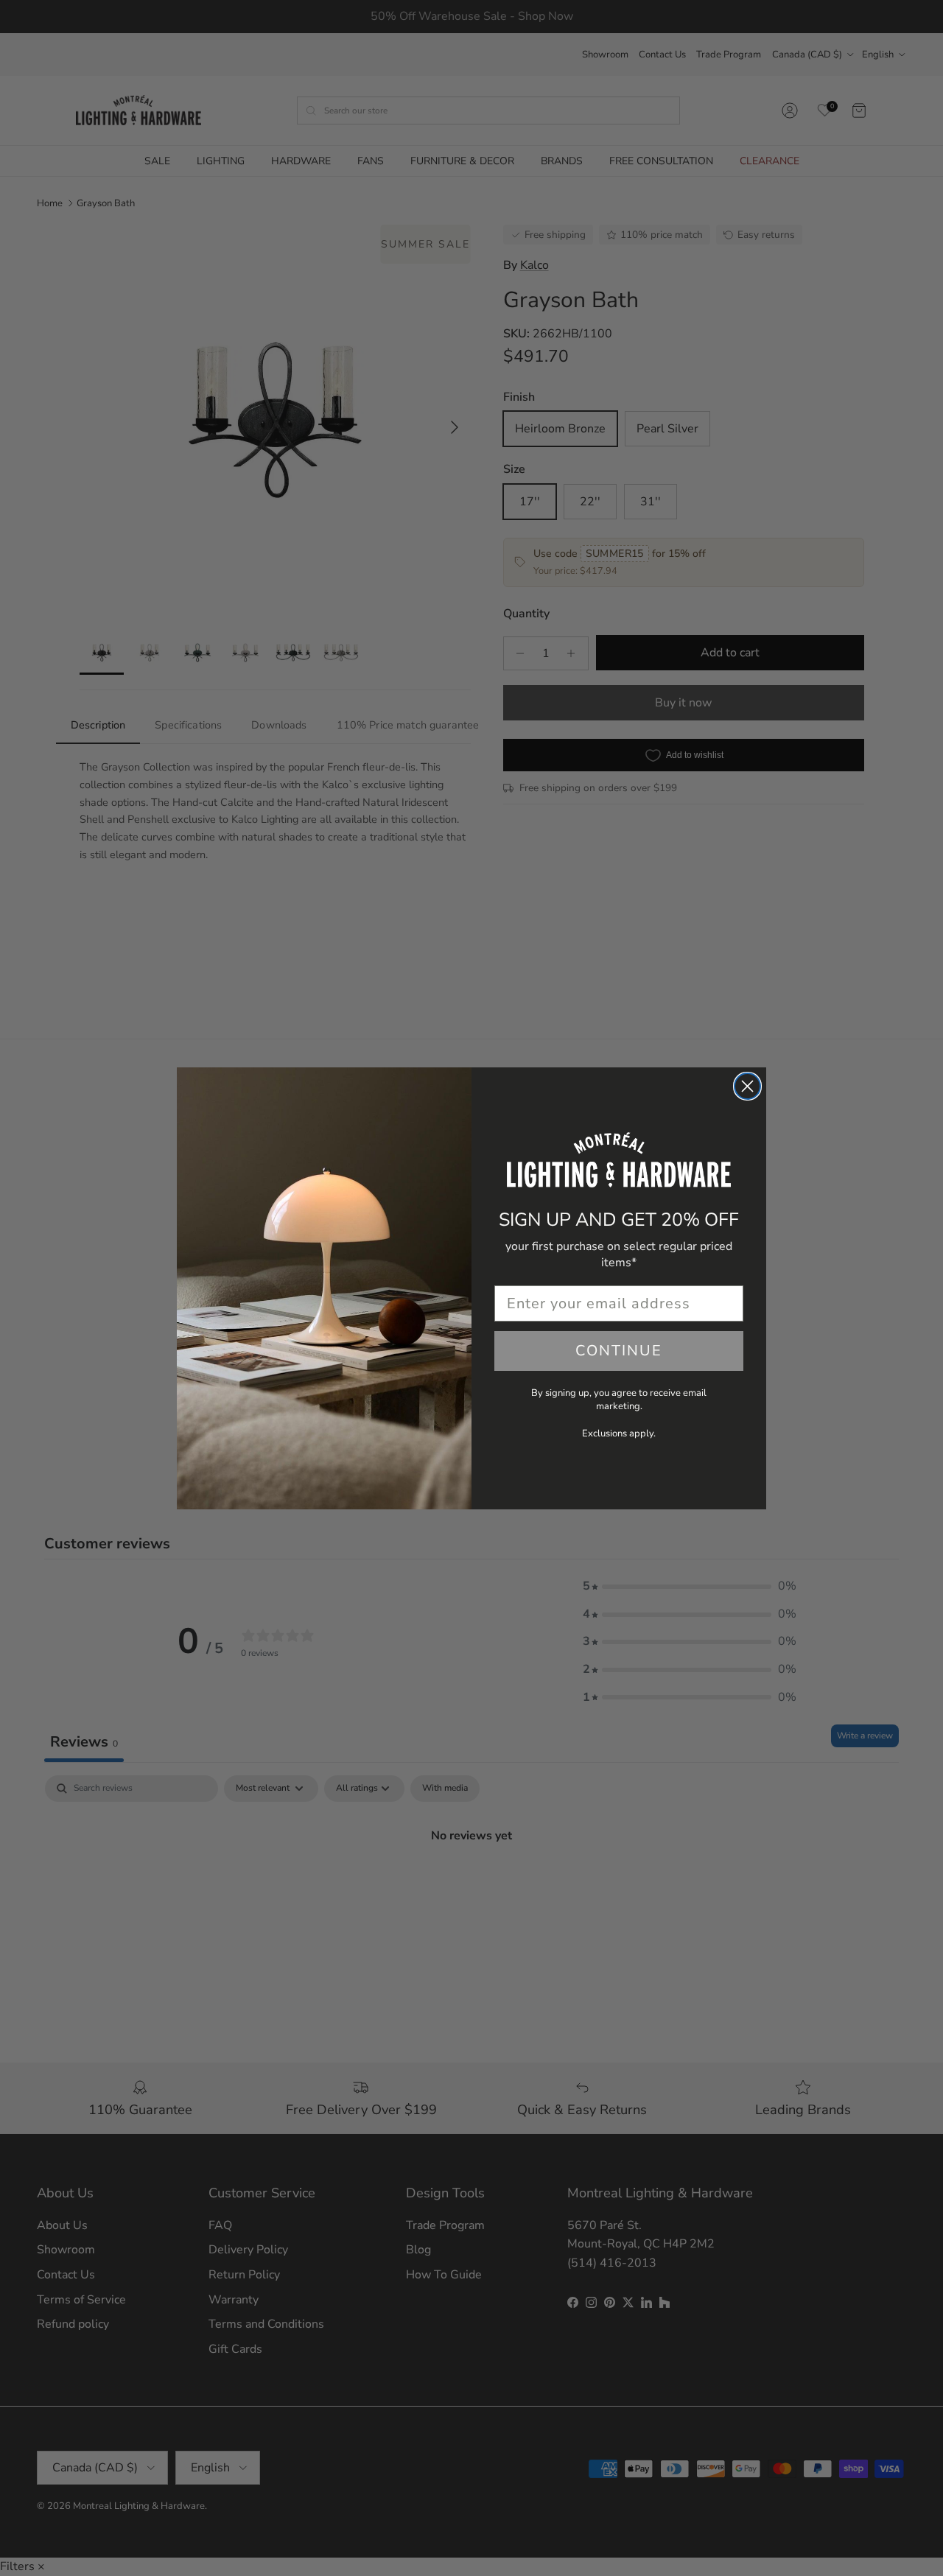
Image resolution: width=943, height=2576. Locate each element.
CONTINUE (619, 1351)
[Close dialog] (747, 1086)
